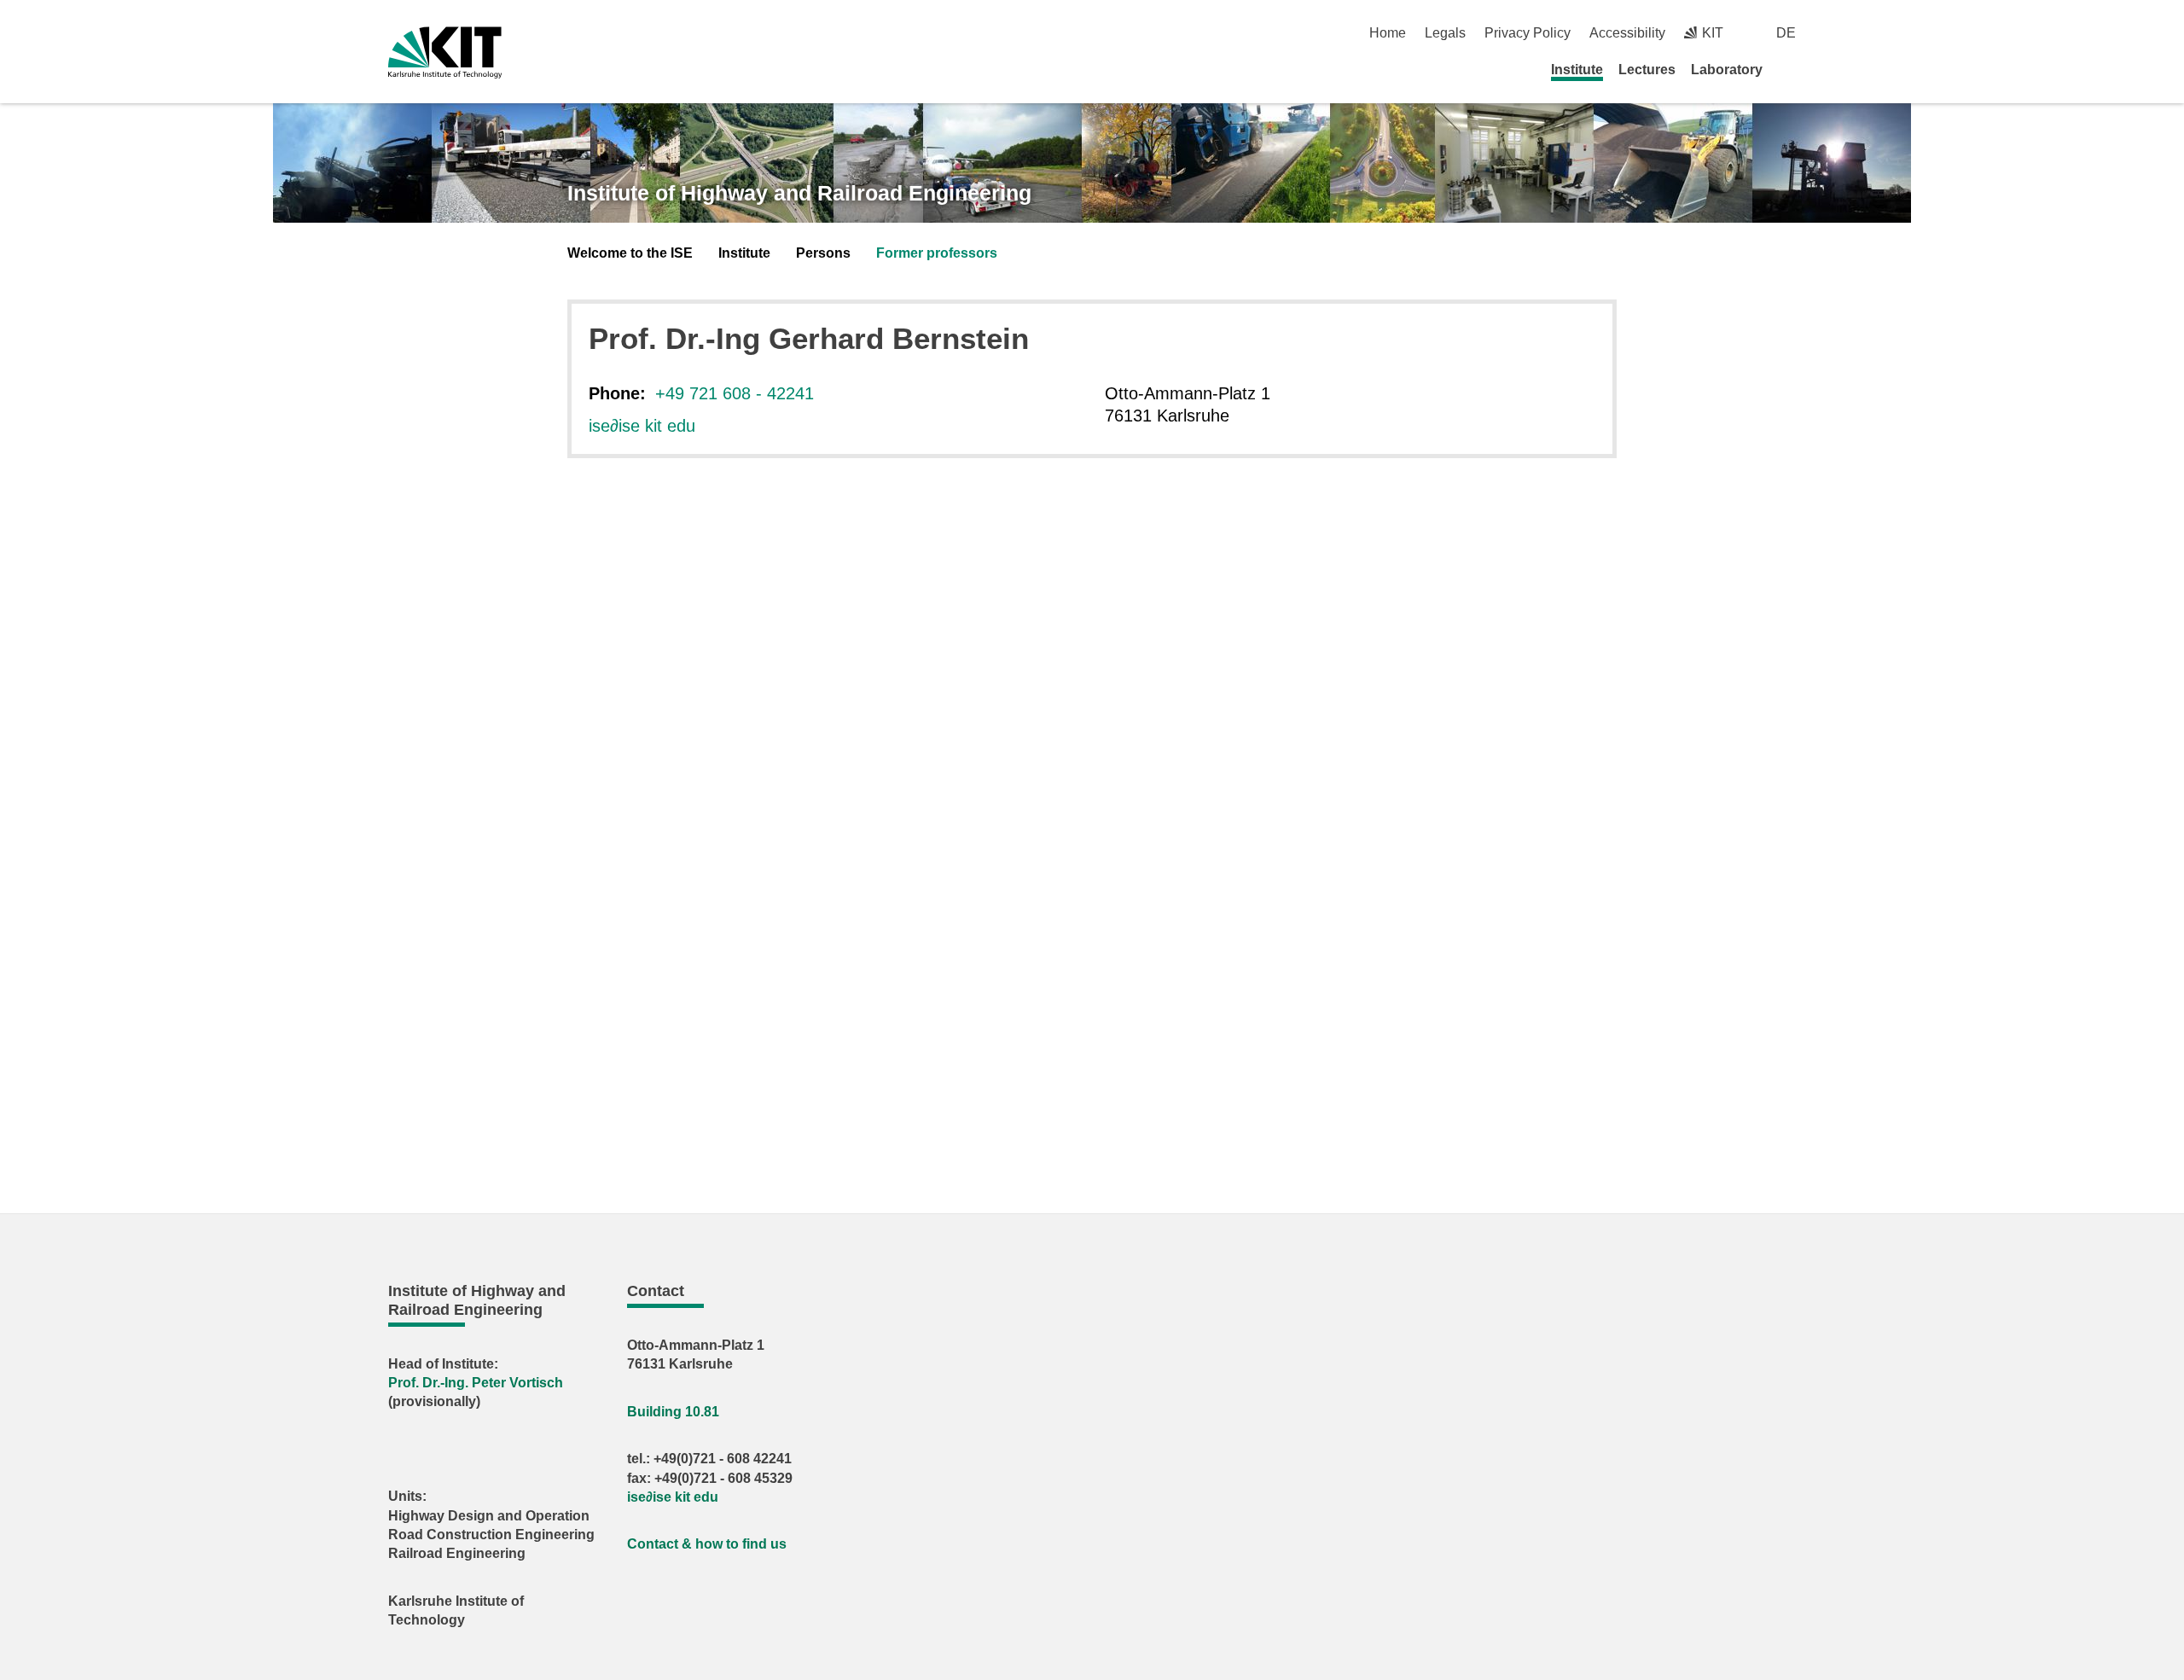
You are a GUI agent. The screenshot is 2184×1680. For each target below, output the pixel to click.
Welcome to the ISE (630, 253)
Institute (1577, 70)
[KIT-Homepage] (445, 52)
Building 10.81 (673, 1412)
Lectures (1647, 70)
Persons (823, 253)
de (1786, 33)
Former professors (937, 253)
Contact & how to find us (707, 1544)
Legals (1445, 33)
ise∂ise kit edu (642, 426)
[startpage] (1790, 69)
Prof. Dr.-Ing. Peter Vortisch (476, 1383)
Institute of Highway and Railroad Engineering (799, 193)
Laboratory (1727, 70)
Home (1388, 33)
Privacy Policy (1528, 33)
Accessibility (1627, 33)
